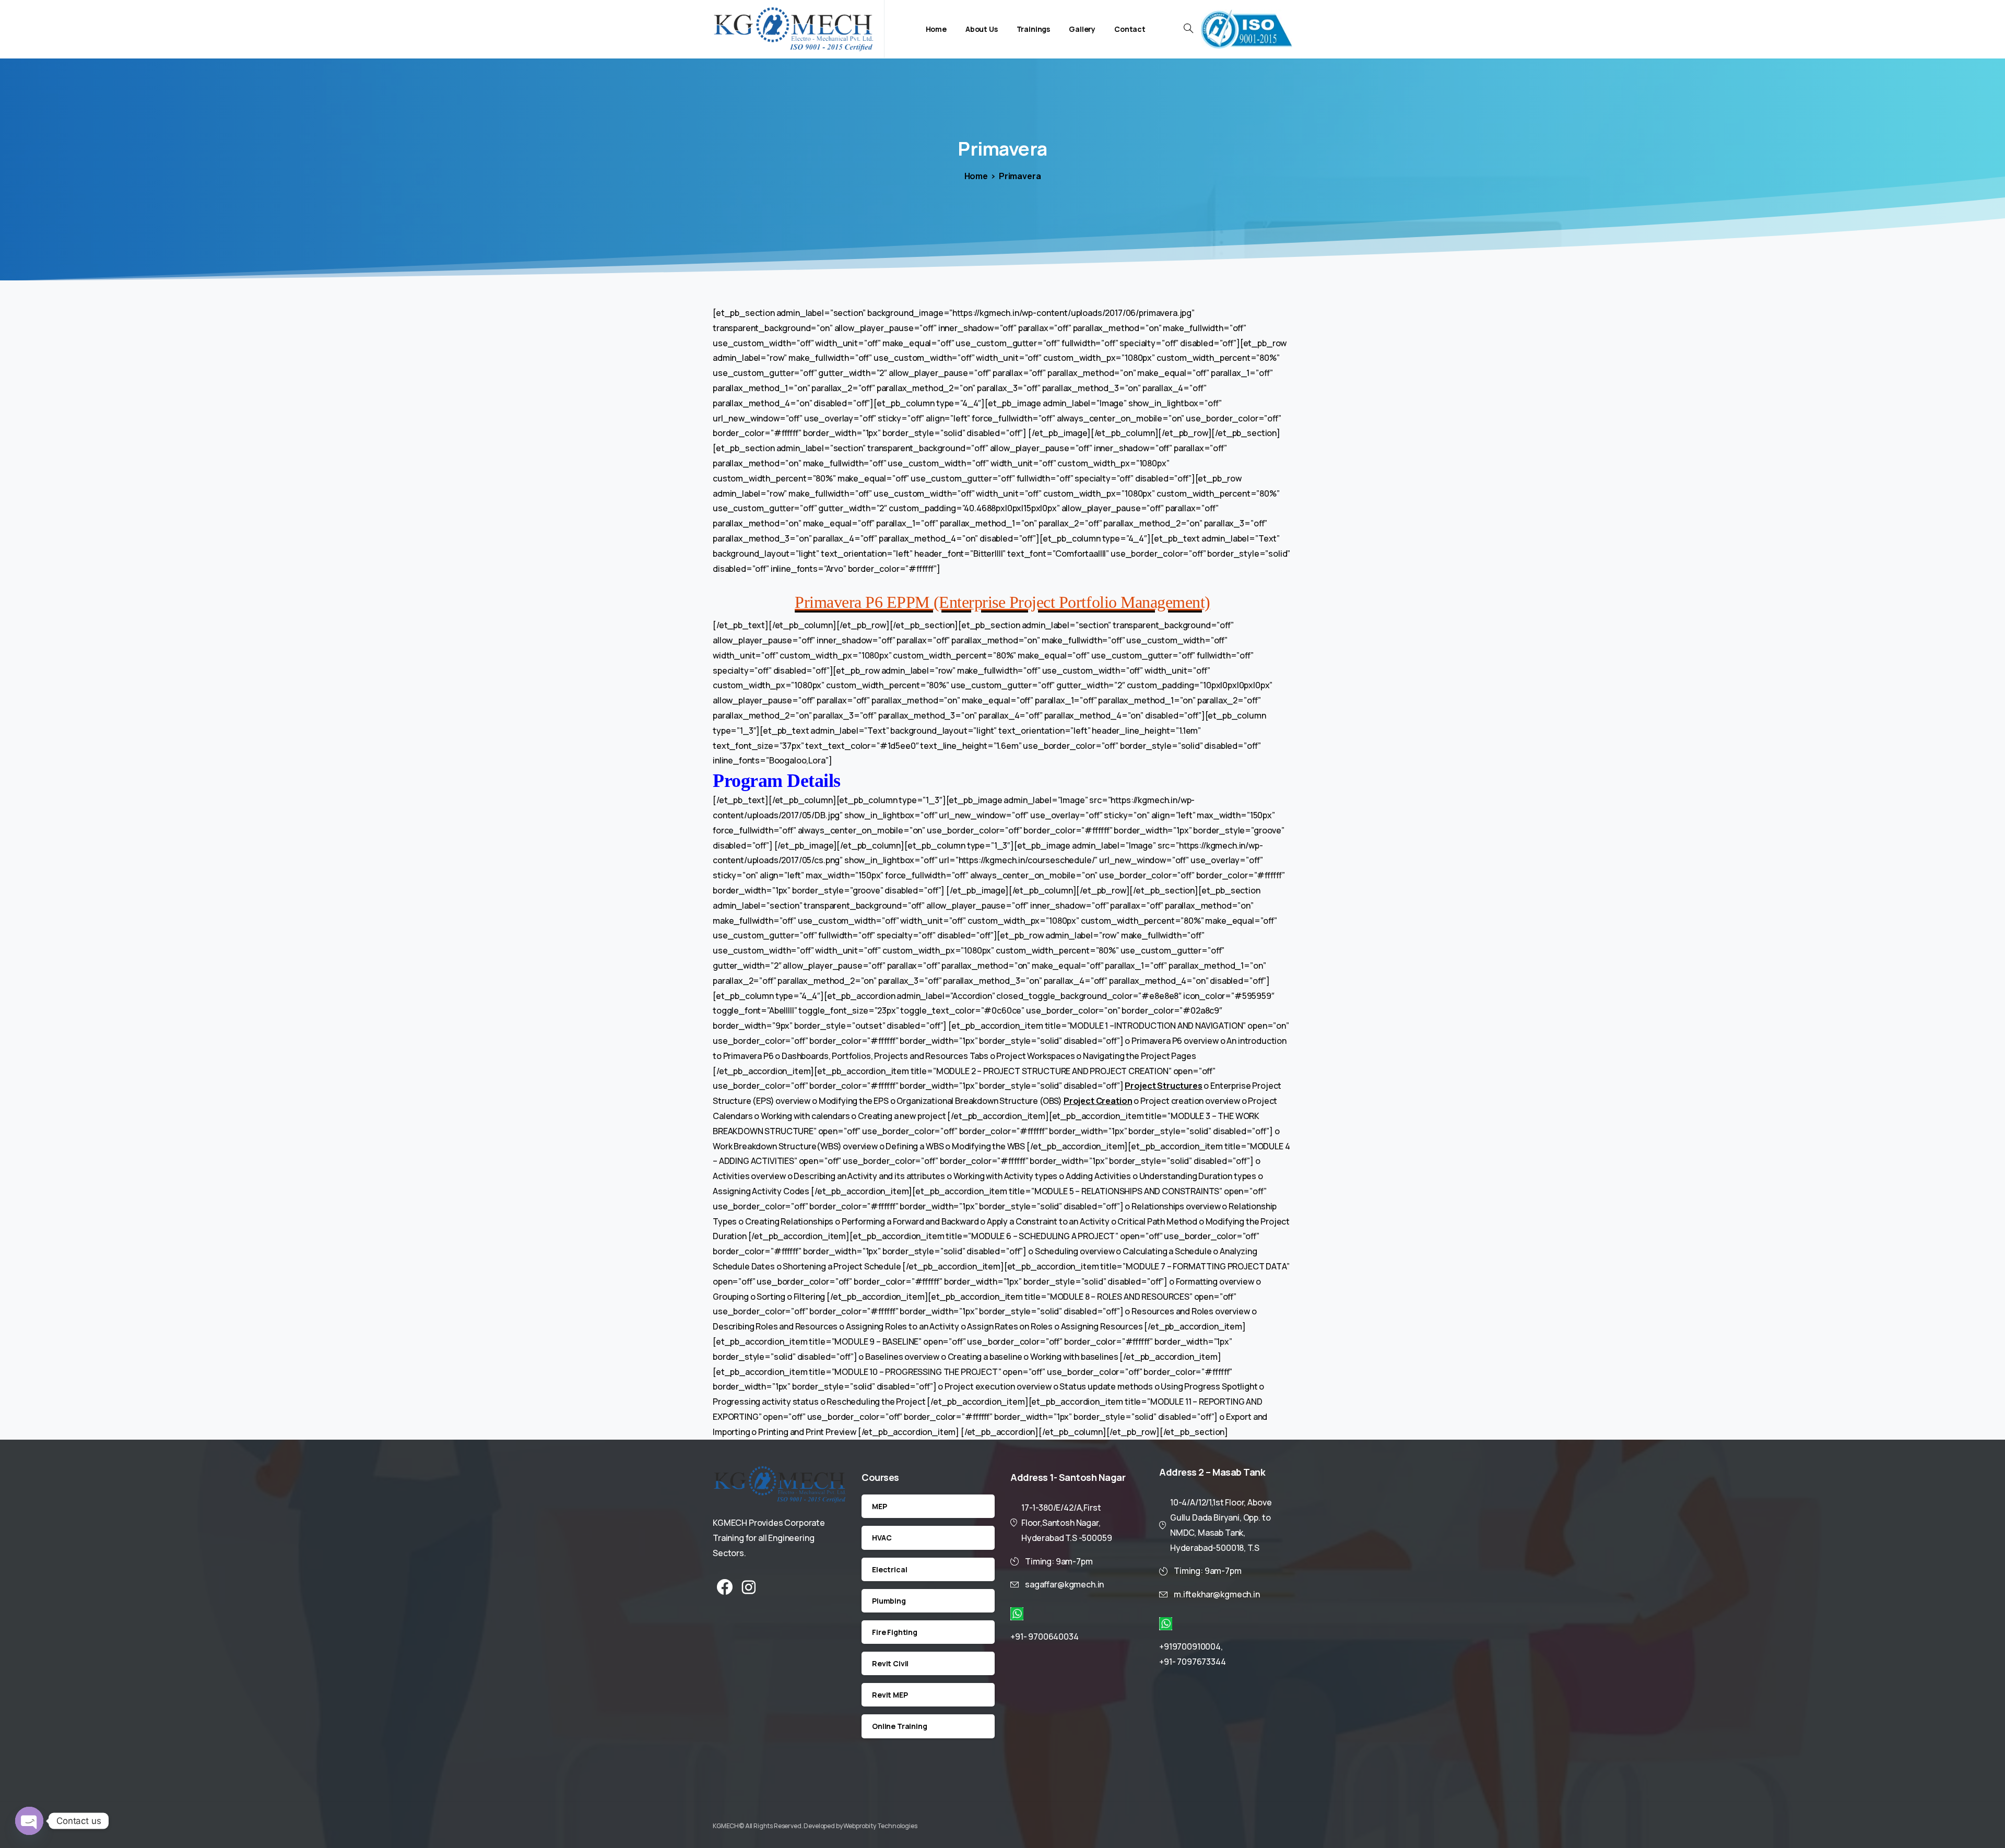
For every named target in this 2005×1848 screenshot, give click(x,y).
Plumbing (889, 1601)
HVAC (882, 1538)
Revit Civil (890, 1663)
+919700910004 (1190, 1646)
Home (976, 176)
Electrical (889, 1569)
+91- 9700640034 (1045, 1637)
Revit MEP (890, 1695)
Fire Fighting (895, 1632)
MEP (880, 1506)
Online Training (900, 1726)
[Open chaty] (29, 1821)
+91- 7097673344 (1193, 1662)
